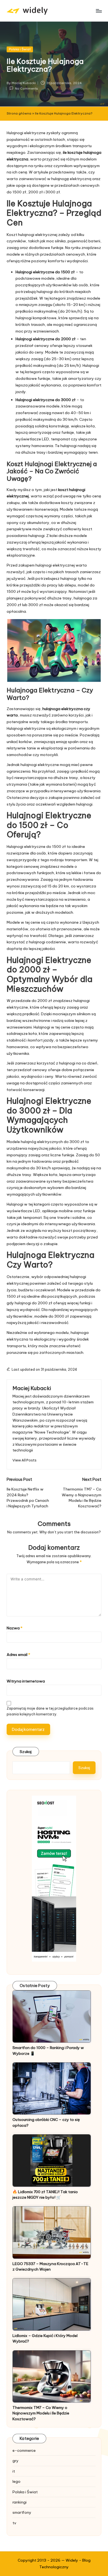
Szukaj (26, 1752)
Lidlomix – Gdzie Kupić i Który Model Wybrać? (45, 2338)
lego (16, 2481)
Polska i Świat (20, 49)
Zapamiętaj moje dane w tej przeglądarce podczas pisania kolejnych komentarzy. (50, 1711)
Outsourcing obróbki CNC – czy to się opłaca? (46, 2122)
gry (16, 2461)
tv (14, 2523)
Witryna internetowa (26, 1681)
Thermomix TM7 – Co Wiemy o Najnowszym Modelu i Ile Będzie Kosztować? (41, 2413)
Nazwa (15, 1628)
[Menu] (99, 11)
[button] (25, 1460)
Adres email (18, 1655)
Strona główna (19, 113)
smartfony (22, 2512)
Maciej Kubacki (32, 1388)
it (14, 2471)
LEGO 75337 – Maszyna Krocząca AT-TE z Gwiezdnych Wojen (50, 2266)
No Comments (26, 89)
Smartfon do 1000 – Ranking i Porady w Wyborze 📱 (48, 2050)
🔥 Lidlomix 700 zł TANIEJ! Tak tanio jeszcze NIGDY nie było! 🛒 (45, 2195)
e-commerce (24, 2450)
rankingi (20, 2502)
